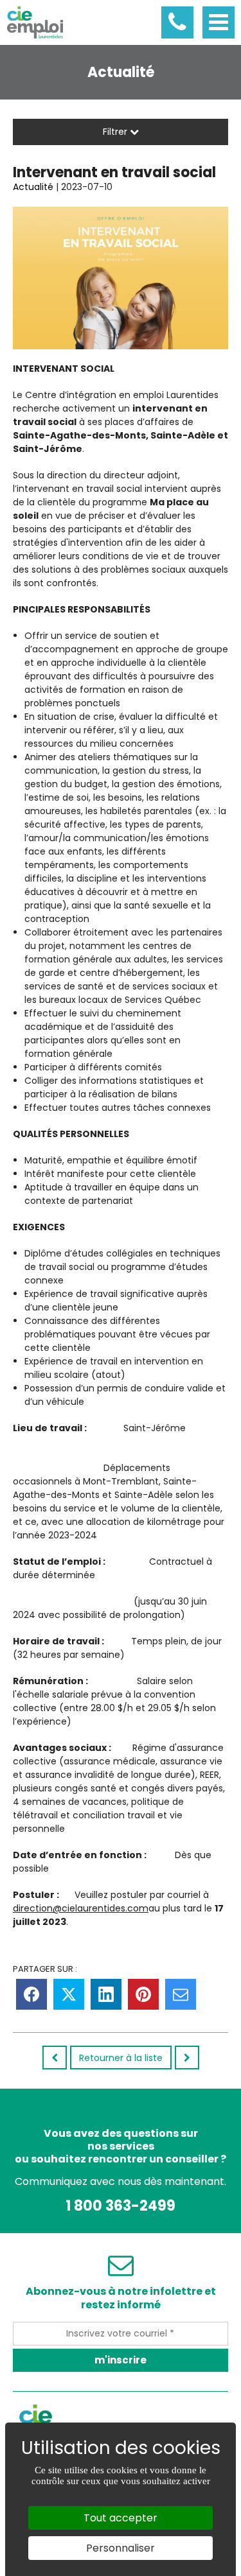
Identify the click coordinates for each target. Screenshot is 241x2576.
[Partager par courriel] (181, 1994)
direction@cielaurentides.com (81, 1908)
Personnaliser (121, 2548)
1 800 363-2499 (121, 2206)
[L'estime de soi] (55, 2058)
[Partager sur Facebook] (31, 1994)
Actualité (33, 187)
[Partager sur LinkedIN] (106, 1994)
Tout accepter (121, 2518)
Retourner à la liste (121, 2058)
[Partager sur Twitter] (69, 1994)
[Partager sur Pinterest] (143, 1994)
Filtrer (116, 132)
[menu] (219, 22)
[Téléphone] (177, 22)
